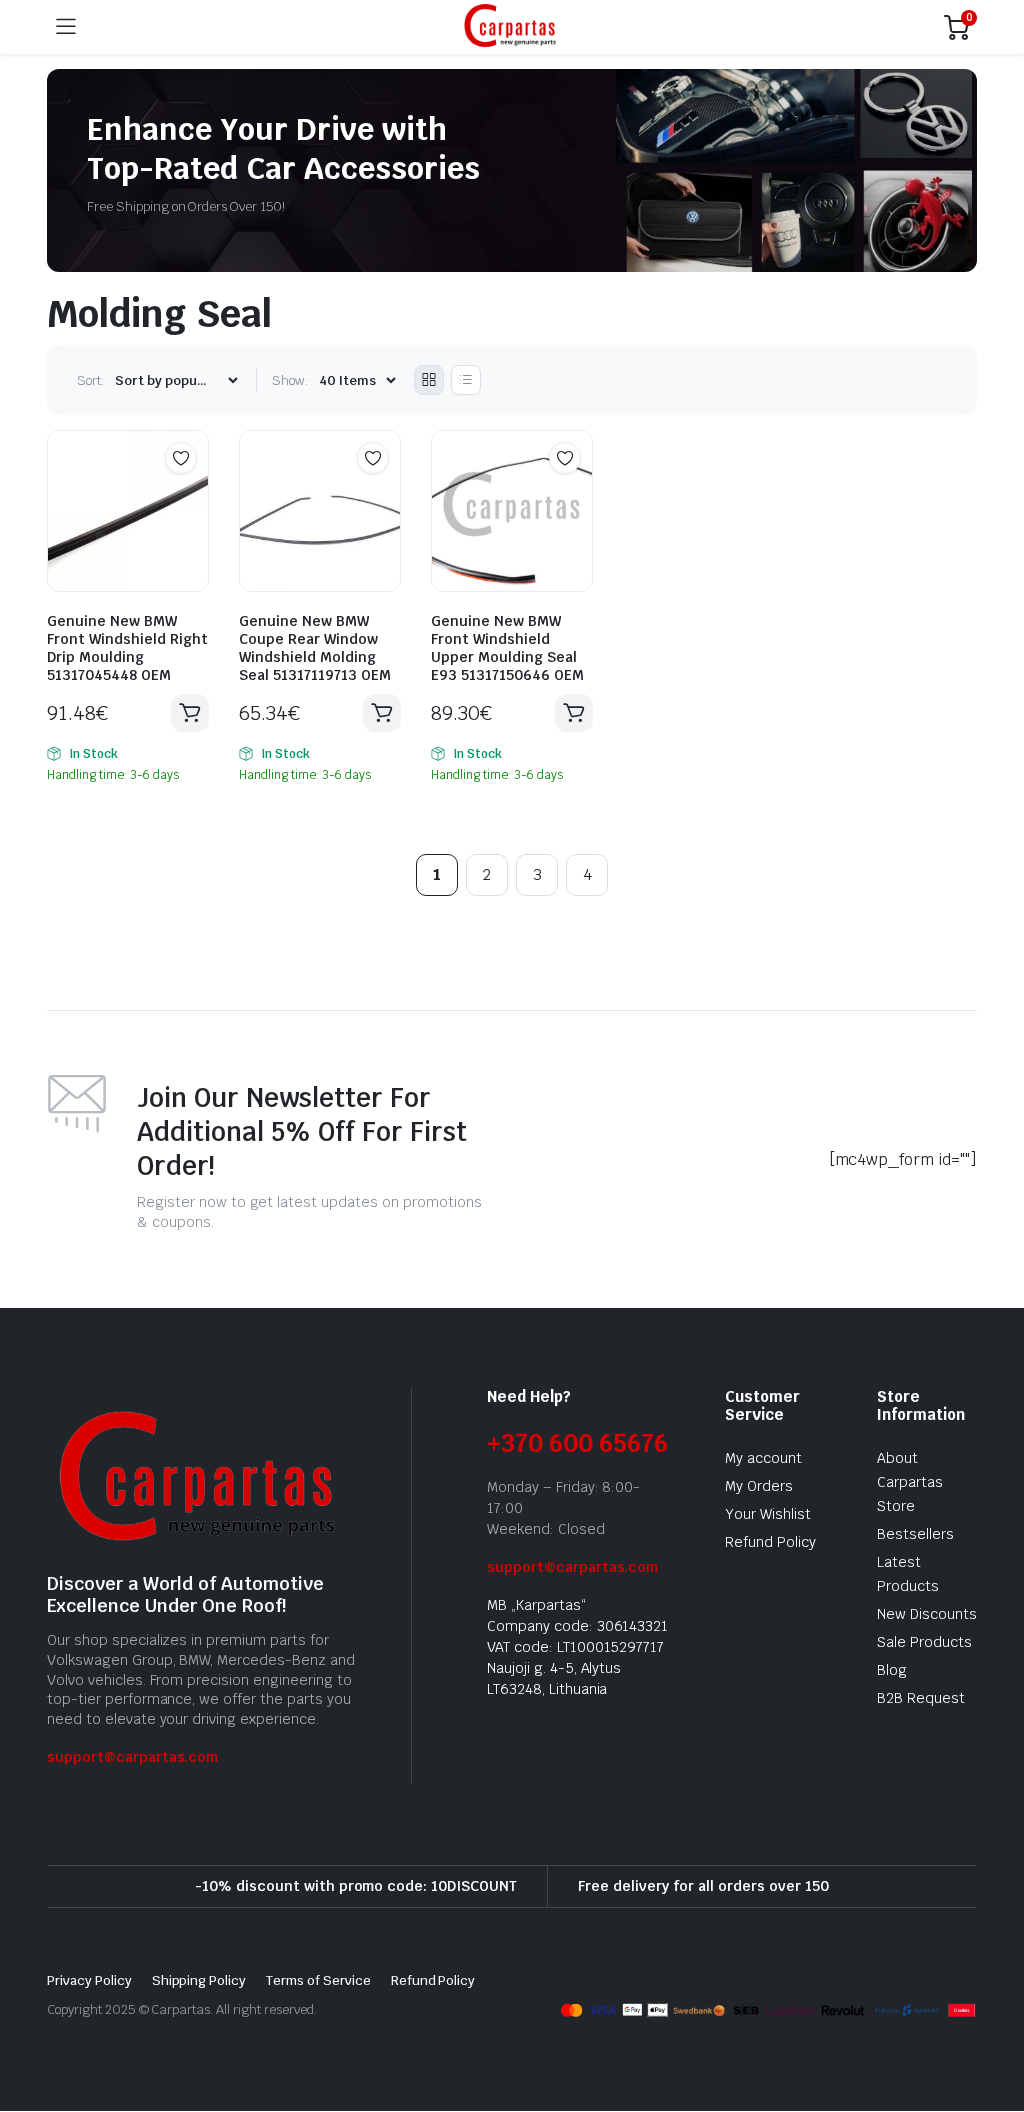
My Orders (759, 1486)
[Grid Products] (429, 380)
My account (763, 1458)
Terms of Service (318, 1980)
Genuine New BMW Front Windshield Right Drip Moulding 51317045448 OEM (127, 648)
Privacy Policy (89, 1980)
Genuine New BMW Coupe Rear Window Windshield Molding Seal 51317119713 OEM (315, 648)
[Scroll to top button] (992, 2022)
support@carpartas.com (132, 1757)
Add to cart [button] (190, 713)
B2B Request (921, 1698)
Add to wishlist (181, 458)
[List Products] (466, 380)
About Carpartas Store (910, 1482)
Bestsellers (915, 1534)
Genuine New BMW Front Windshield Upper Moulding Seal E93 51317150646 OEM (507, 648)
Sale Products (924, 1642)
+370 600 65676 (577, 1443)
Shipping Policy (199, 1980)
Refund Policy (770, 1542)
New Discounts (927, 1614)
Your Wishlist (768, 1514)
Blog (892, 1670)
